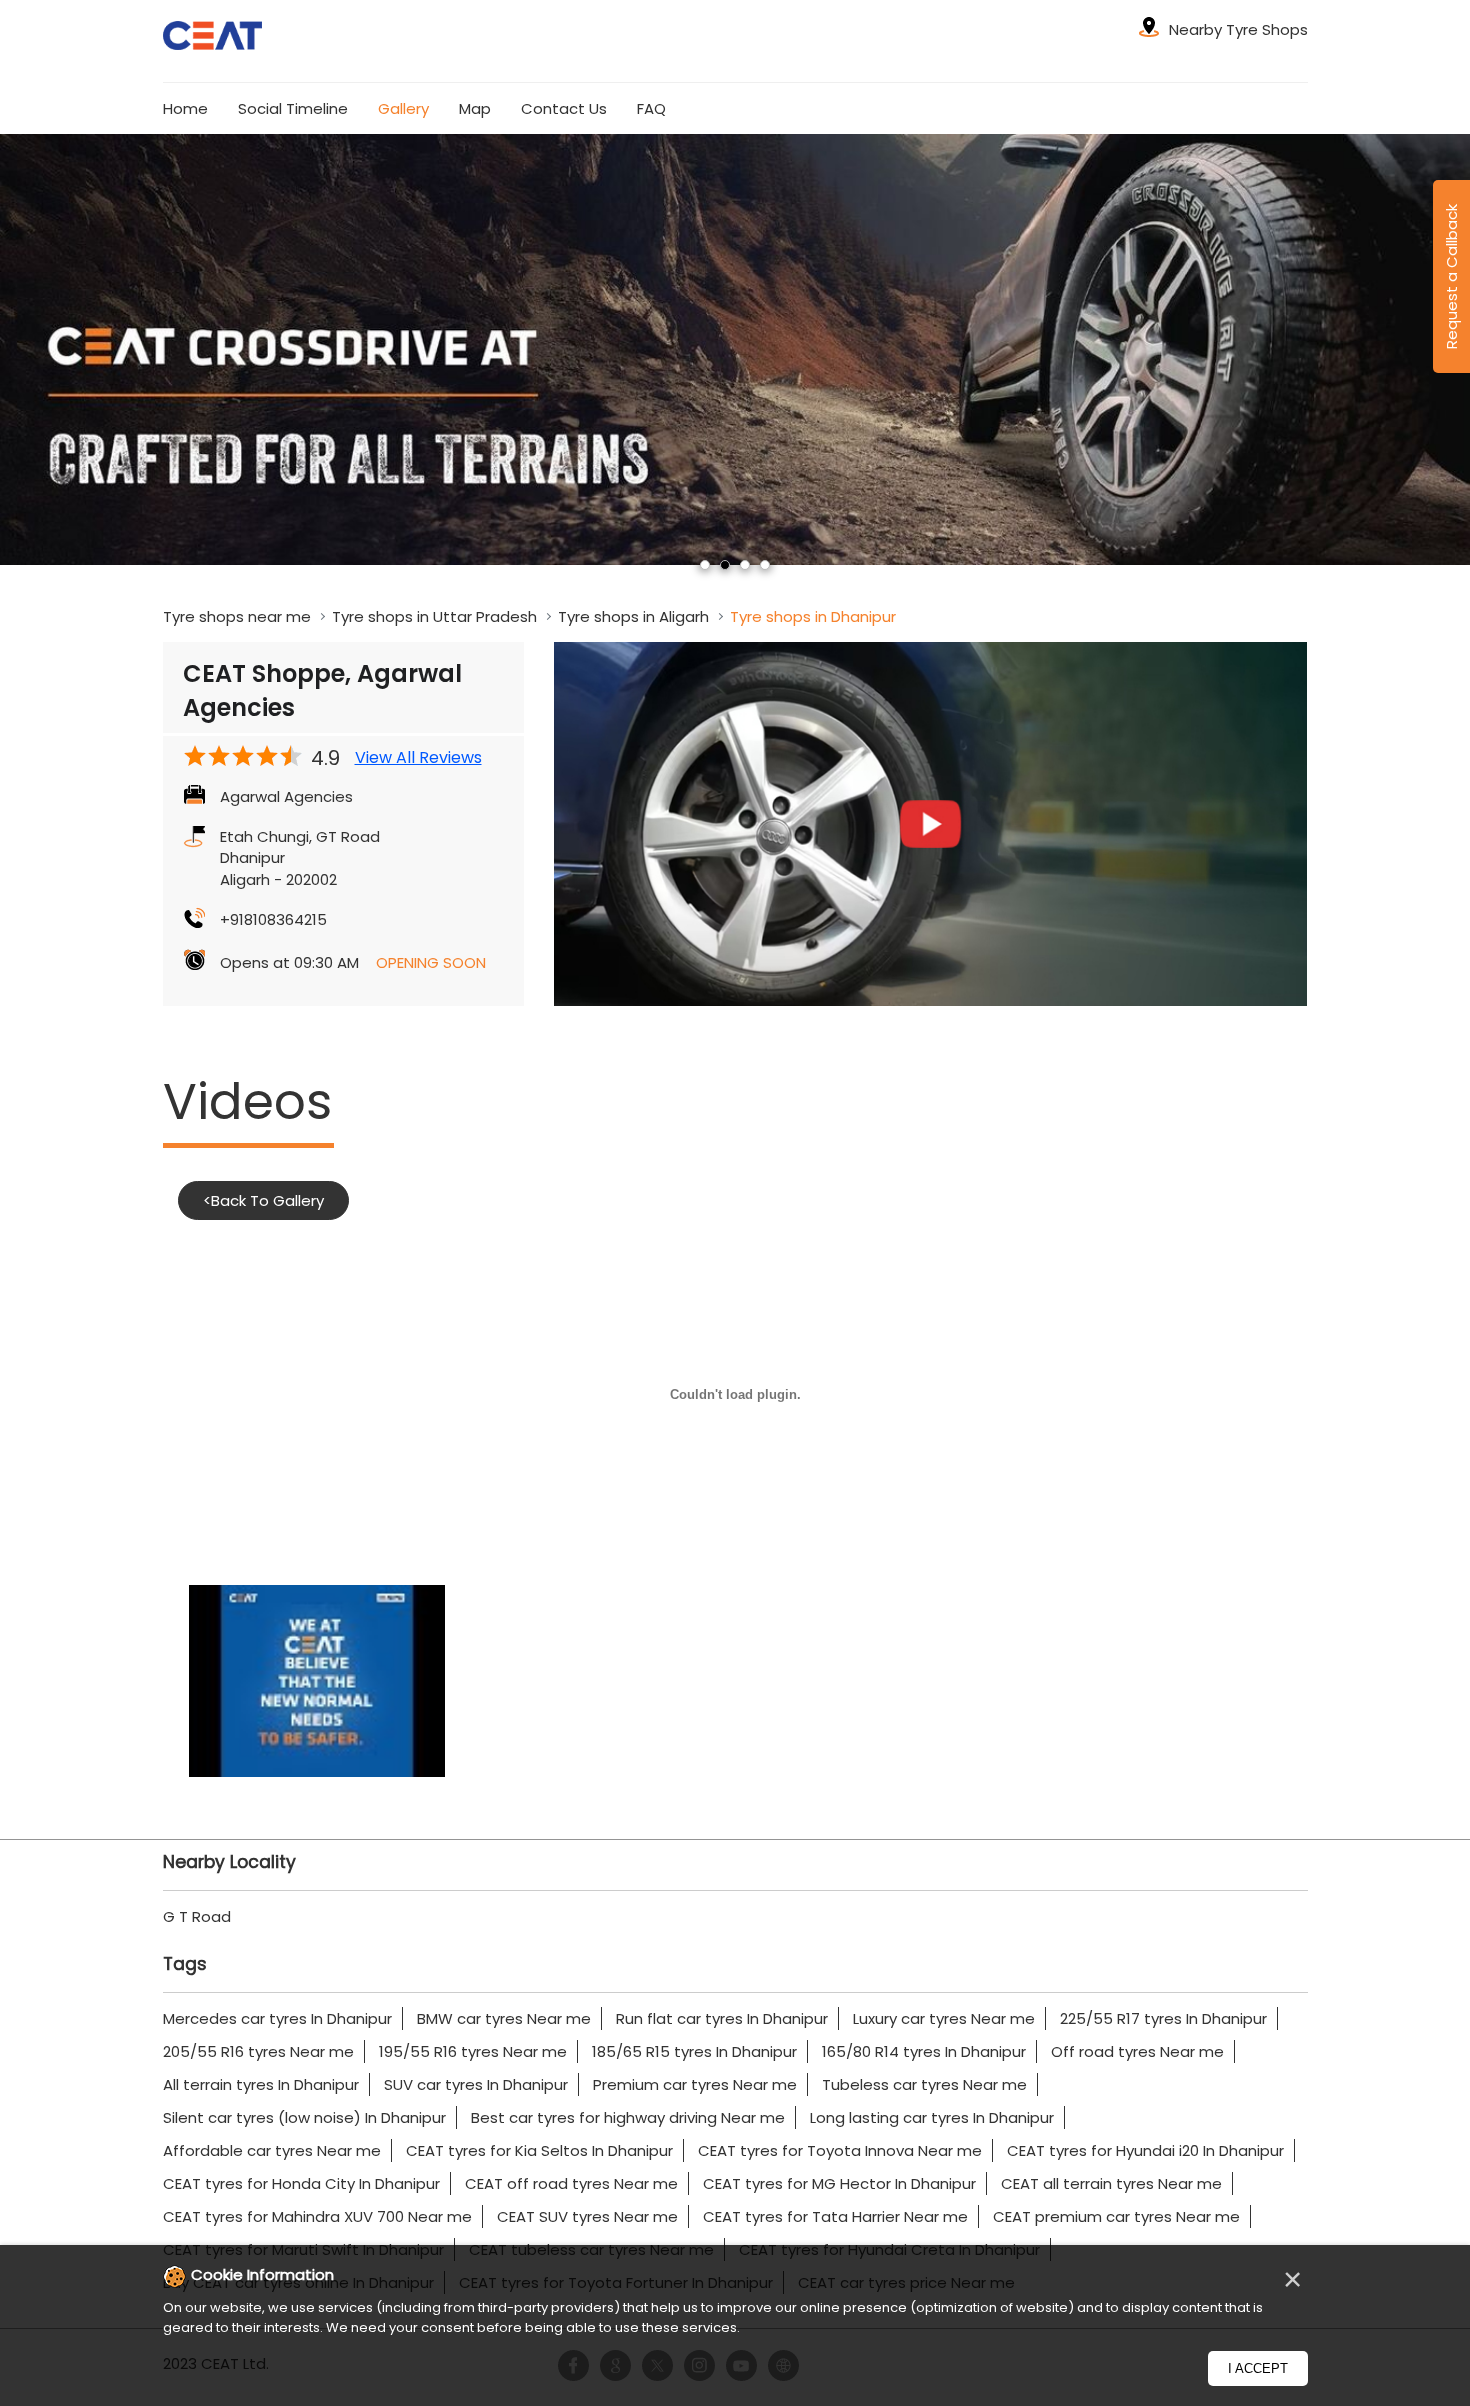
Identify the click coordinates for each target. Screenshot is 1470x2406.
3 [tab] (745, 565)
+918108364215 (273, 919)
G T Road (197, 1916)
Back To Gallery (263, 1200)
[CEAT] (213, 38)
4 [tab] (765, 565)
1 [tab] (705, 565)
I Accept (1258, 2368)
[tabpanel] (735, 349)
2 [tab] (725, 565)
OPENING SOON (431, 962)
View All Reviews (418, 758)
